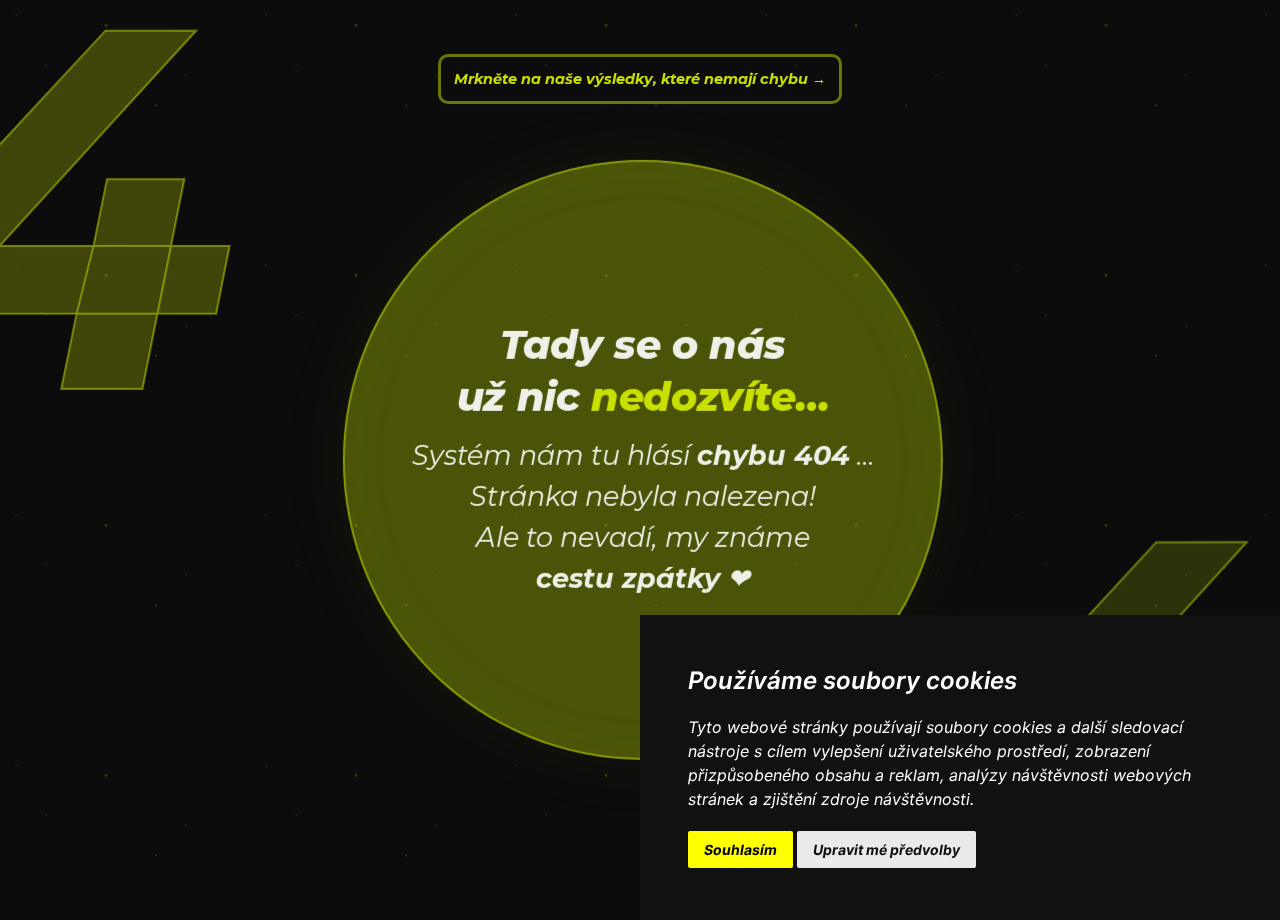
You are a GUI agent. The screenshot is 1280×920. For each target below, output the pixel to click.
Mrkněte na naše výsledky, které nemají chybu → (640, 79)
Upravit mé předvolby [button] (886, 849)
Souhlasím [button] (740, 849)
